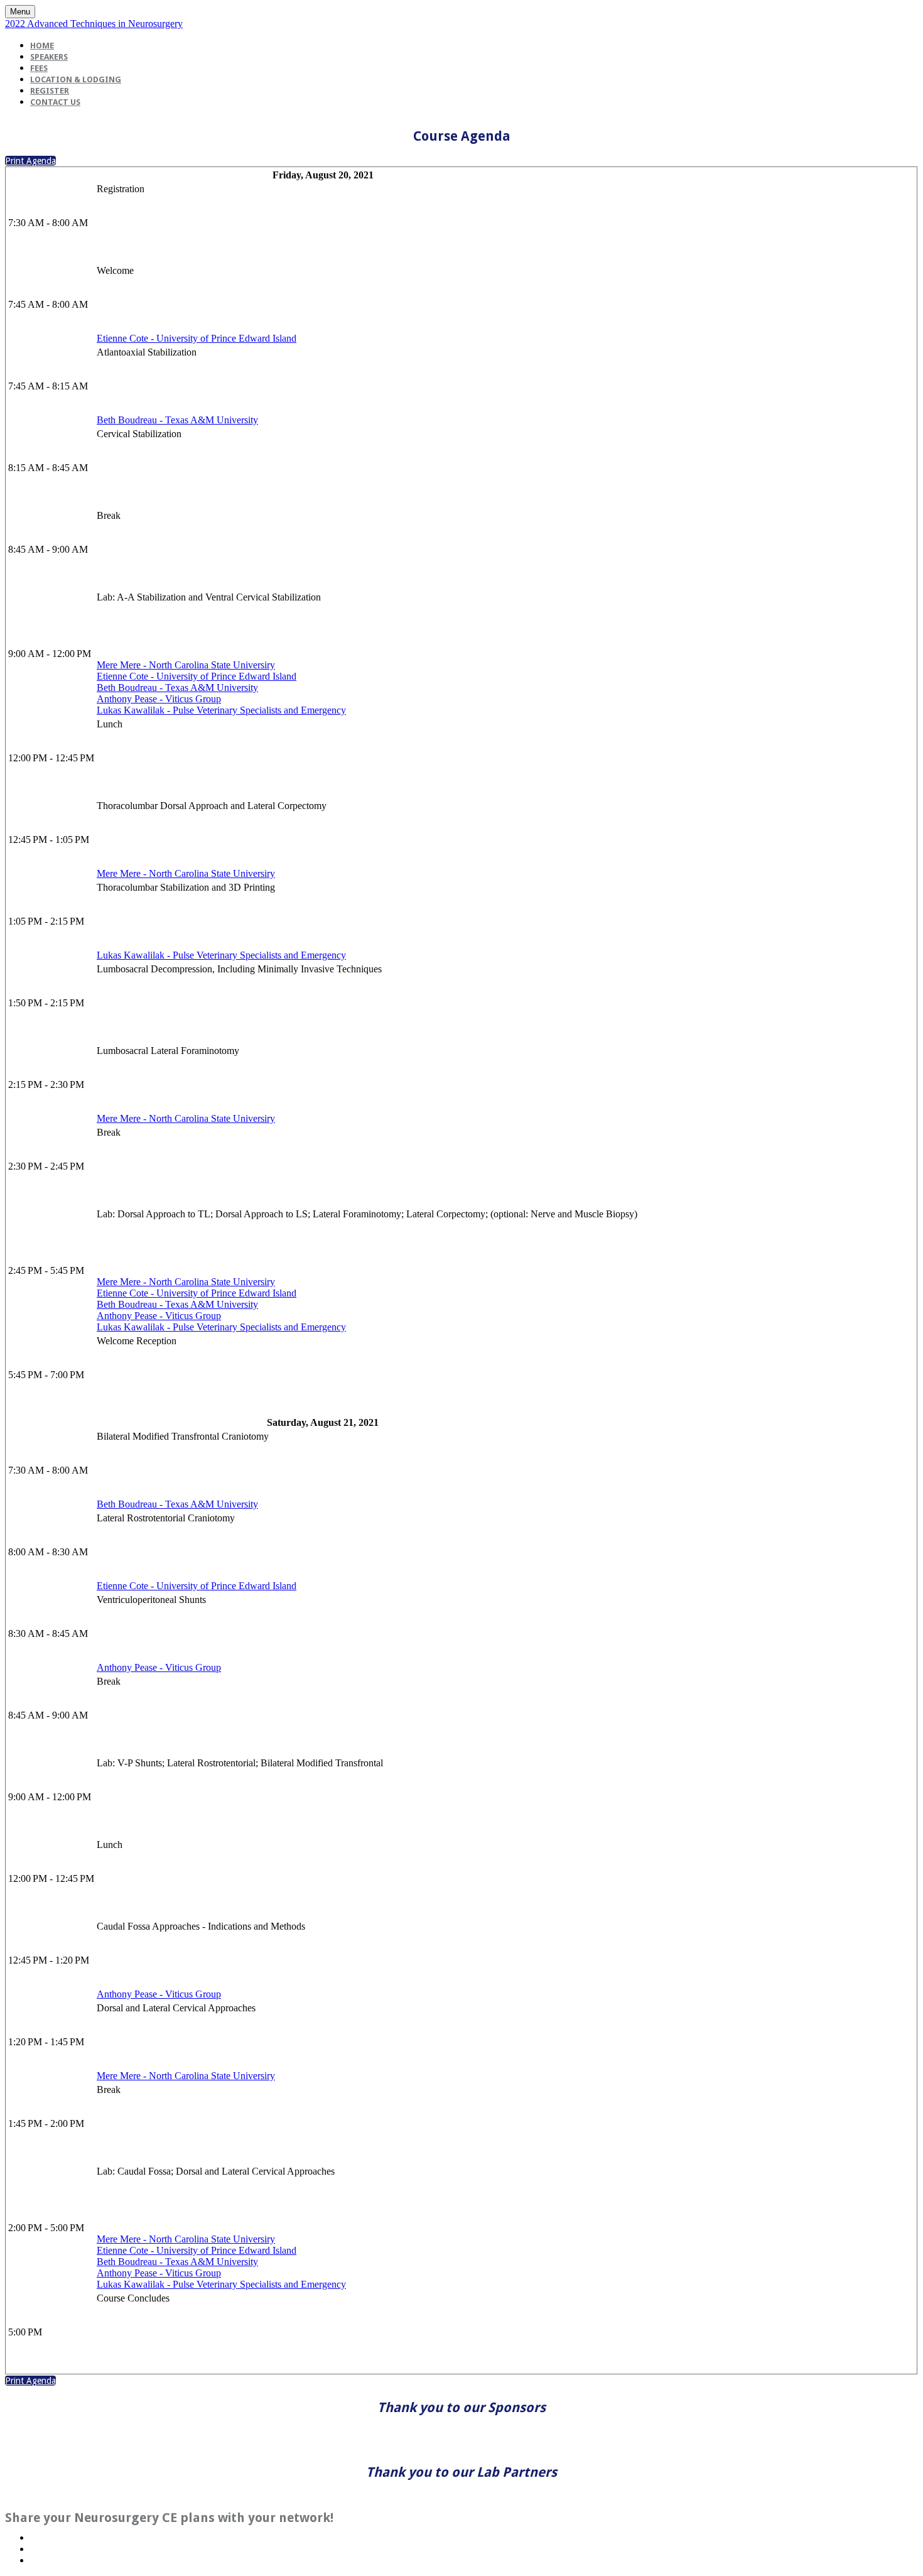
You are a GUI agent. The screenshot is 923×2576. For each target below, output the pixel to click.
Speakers (49, 57)
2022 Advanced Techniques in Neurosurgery (94, 24)
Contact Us (55, 102)
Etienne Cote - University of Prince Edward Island (197, 338)
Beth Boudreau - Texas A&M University (177, 420)
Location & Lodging (76, 79)
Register (50, 91)
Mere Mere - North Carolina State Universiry (186, 665)
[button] (30, 161)
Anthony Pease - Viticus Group (159, 699)
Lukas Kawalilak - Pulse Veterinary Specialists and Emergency (221, 710)
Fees (39, 68)
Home (42, 46)
